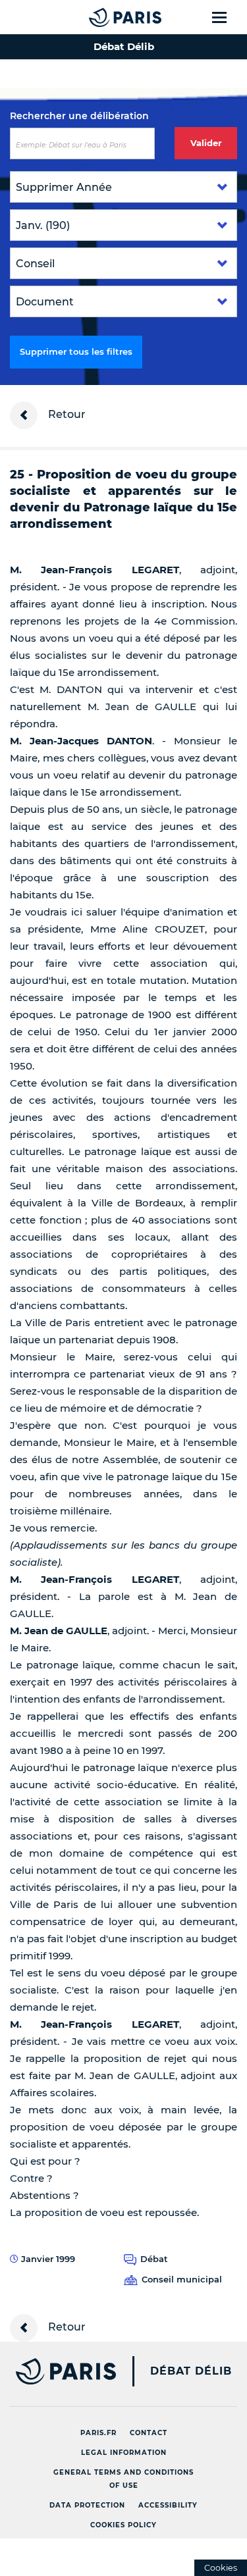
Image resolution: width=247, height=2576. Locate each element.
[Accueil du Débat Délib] (99, 17)
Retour (66, 414)
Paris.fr (98, 2433)
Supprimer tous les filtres (76, 351)
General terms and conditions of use (123, 2479)
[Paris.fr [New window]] (58, 2371)
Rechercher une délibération (79, 116)
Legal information (124, 2453)
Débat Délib (191, 2371)
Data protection (87, 2505)
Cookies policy (123, 2525)
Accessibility (168, 2505)
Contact (149, 2433)
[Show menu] (227, 17)
